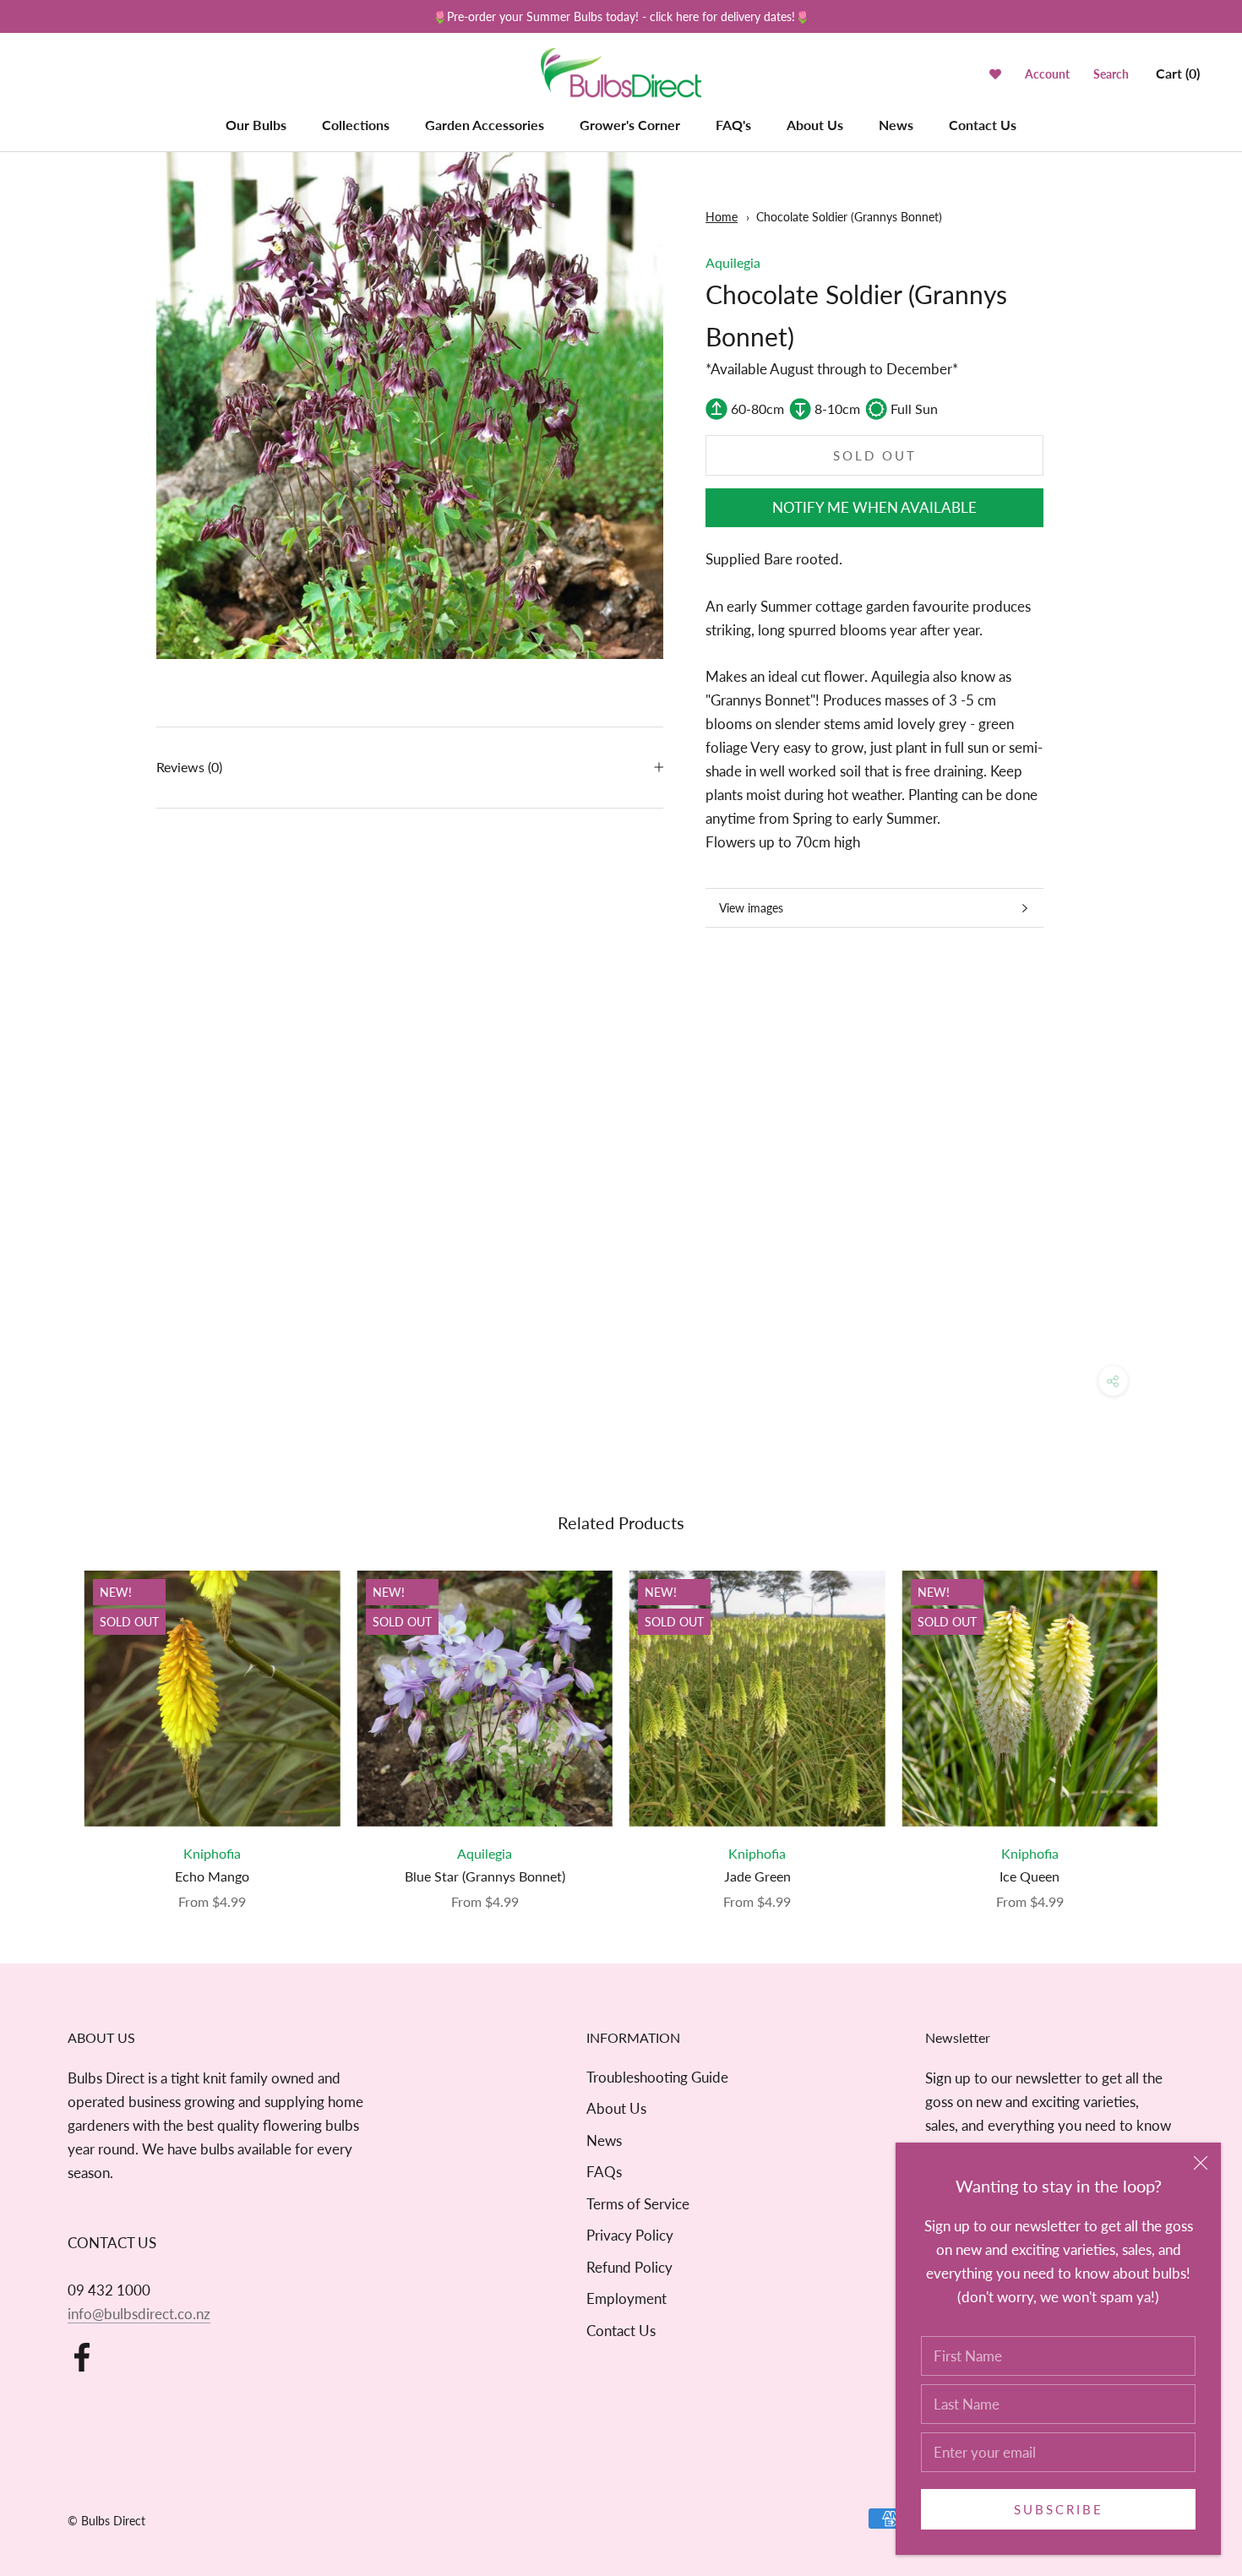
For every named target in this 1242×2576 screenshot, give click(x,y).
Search (1111, 74)
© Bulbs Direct (106, 2521)
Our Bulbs (256, 125)
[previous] (53, 1723)
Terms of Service (638, 2204)
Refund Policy (629, 2267)
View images (751, 908)
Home (722, 217)
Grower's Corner (630, 125)
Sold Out (875, 455)
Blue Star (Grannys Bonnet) (485, 1876)
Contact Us (983, 125)
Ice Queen (1030, 1876)
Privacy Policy (630, 2235)
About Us (815, 125)
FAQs (604, 2172)
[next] (1189, 1723)
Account (1047, 74)
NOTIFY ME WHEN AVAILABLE (874, 507)
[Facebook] (82, 2357)
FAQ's (733, 125)
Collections (356, 125)
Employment (626, 2298)
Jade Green (757, 1876)
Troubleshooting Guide (657, 2077)
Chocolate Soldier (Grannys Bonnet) (849, 217)
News (896, 125)
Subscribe (1059, 2509)
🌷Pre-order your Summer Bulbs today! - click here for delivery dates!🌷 (621, 16)
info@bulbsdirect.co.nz (139, 2314)
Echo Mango (212, 1876)
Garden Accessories (485, 125)
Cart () (1178, 73)
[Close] (1201, 2163)
